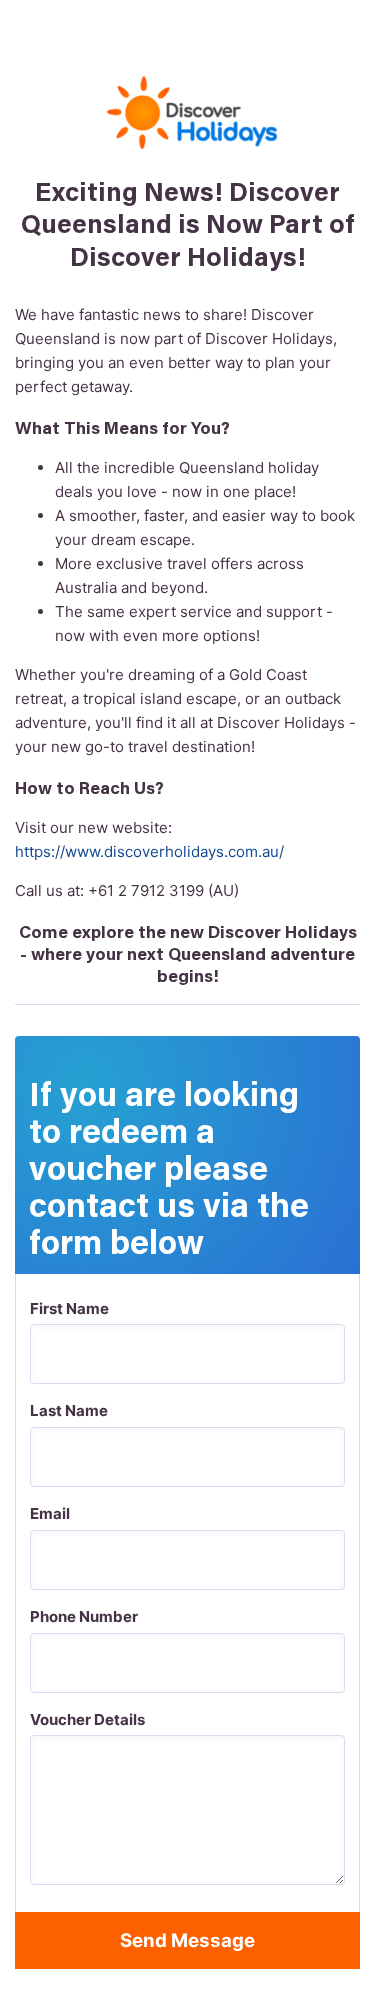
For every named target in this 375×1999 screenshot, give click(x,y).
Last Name (69, 1410)
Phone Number (84, 1616)
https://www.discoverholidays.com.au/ (149, 851)
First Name (69, 1308)
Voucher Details (87, 1719)
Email (50, 1513)
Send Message (187, 1940)
